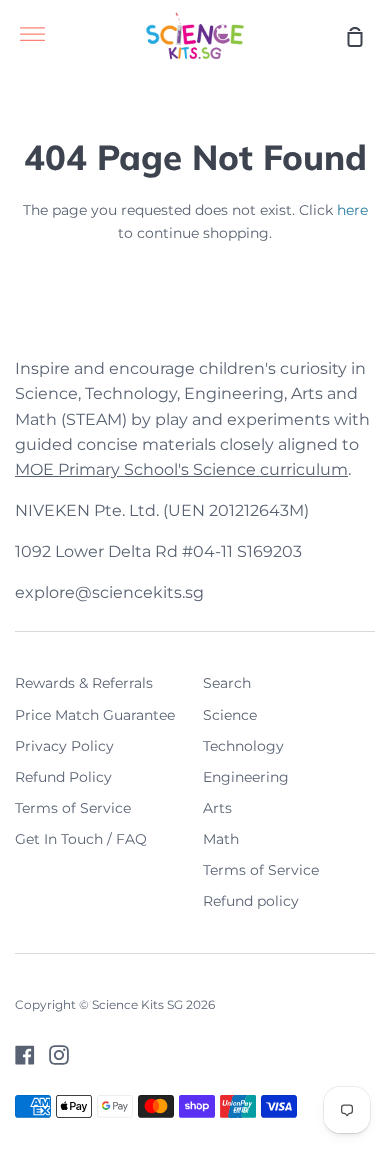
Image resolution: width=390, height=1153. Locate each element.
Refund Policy (63, 777)
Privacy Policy (64, 746)
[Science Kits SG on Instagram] (59, 1055)
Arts (217, 808)
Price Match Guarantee (95, 715)
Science (230, 715)
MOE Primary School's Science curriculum (181, 469)
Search (227, 683)
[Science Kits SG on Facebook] (25, 1055)
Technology (243, 746)
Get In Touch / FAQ (81, 839)
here (352, 210)
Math (221, 839)
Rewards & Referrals (84, 683)
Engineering (246, 777)
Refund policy (251, 901)
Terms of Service (73, 808)
